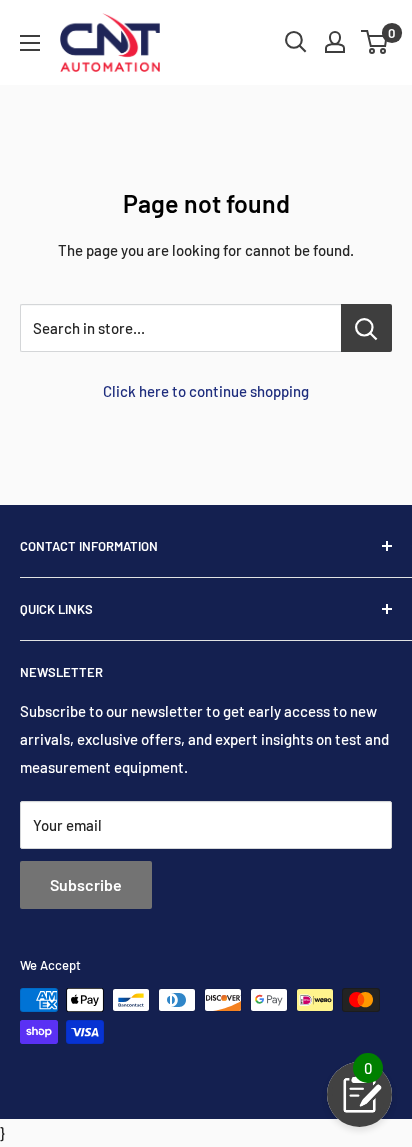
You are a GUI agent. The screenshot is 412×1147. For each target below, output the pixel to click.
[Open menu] (30, 43)
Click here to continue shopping (206, 391)
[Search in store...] (366, 328)
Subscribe (86, 884)
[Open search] (296, 42)
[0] (375, 42)
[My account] (335, 42)
